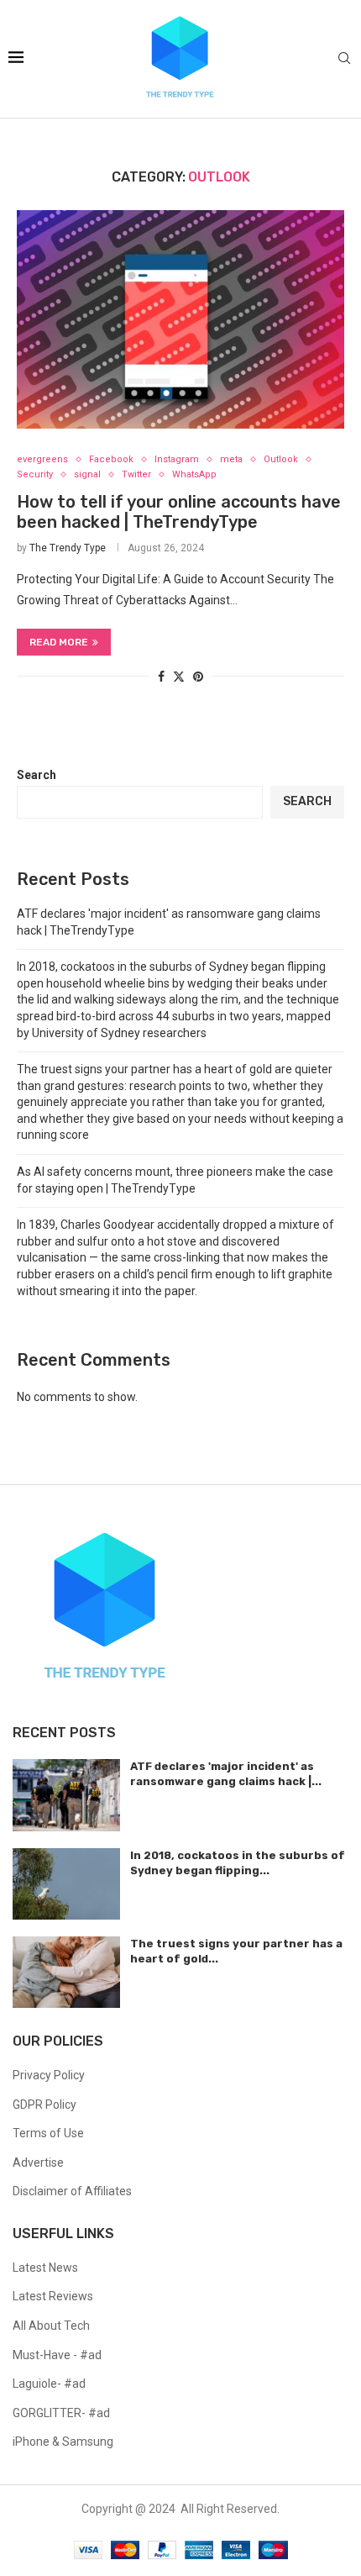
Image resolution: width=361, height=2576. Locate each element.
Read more (59, 642)
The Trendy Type (68, 548)
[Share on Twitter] (179, 676)
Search (37, 775)
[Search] (344, 59)
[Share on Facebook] (161, 677)
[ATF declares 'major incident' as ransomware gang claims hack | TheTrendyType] (66, 1795)
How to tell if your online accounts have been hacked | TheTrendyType (179, 512)
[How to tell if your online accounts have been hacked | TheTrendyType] (180, 319)
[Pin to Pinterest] (198, 677)
